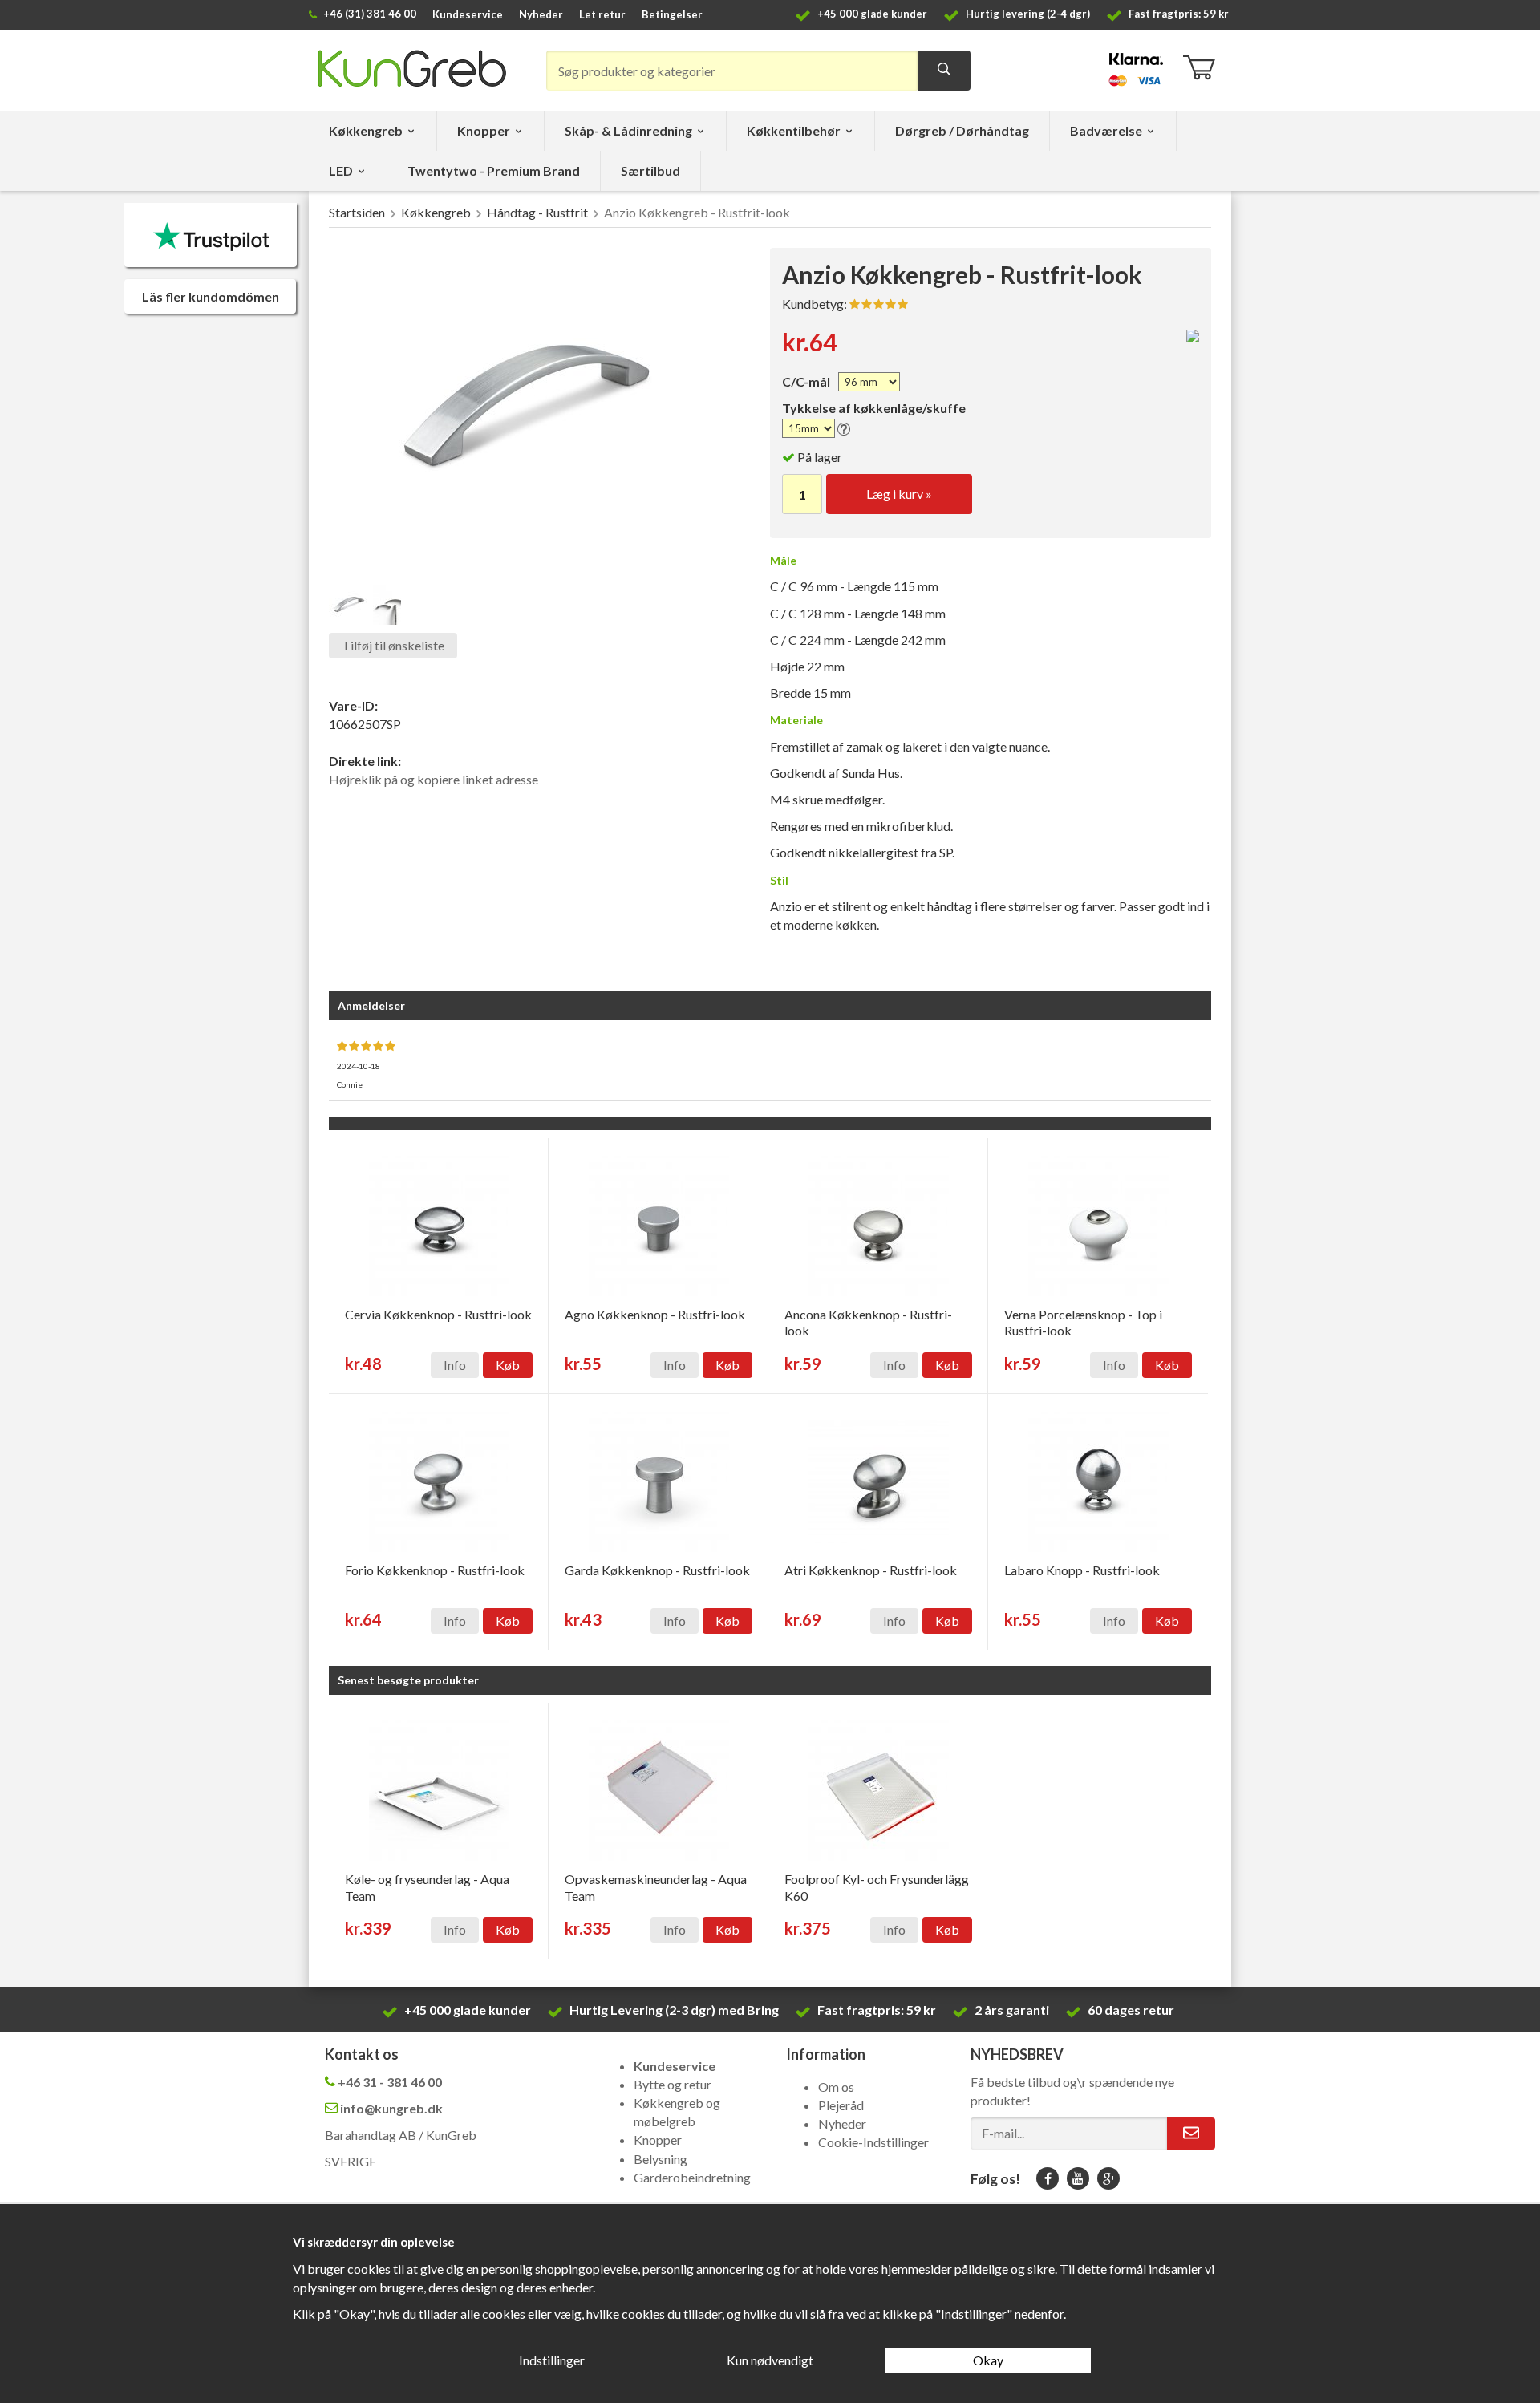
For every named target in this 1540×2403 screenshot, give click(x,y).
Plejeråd (841, 2105)
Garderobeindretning (692, 2177)
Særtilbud (650, 170)
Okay (988, 2360)
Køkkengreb (366, 130)
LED (341, 170)
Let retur (602, 14)
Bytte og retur (673, 2084)
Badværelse (1106, 130)
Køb (508, 1365)
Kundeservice (468, 14)
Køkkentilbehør (794, 130)
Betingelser (672, 14)
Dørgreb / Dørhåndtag (962, 130)
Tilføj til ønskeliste (393, 645)
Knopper (484, 130)
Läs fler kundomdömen (211, 296)
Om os (836, 2087)
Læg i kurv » (899, 494)
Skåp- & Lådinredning (628, 130)
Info (455, 1365)
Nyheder (541, 14)
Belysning (661, 2159)
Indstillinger (552, 2360)
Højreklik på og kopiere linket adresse (434, 779)
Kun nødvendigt (770, 2360)
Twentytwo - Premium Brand (494, 170)
